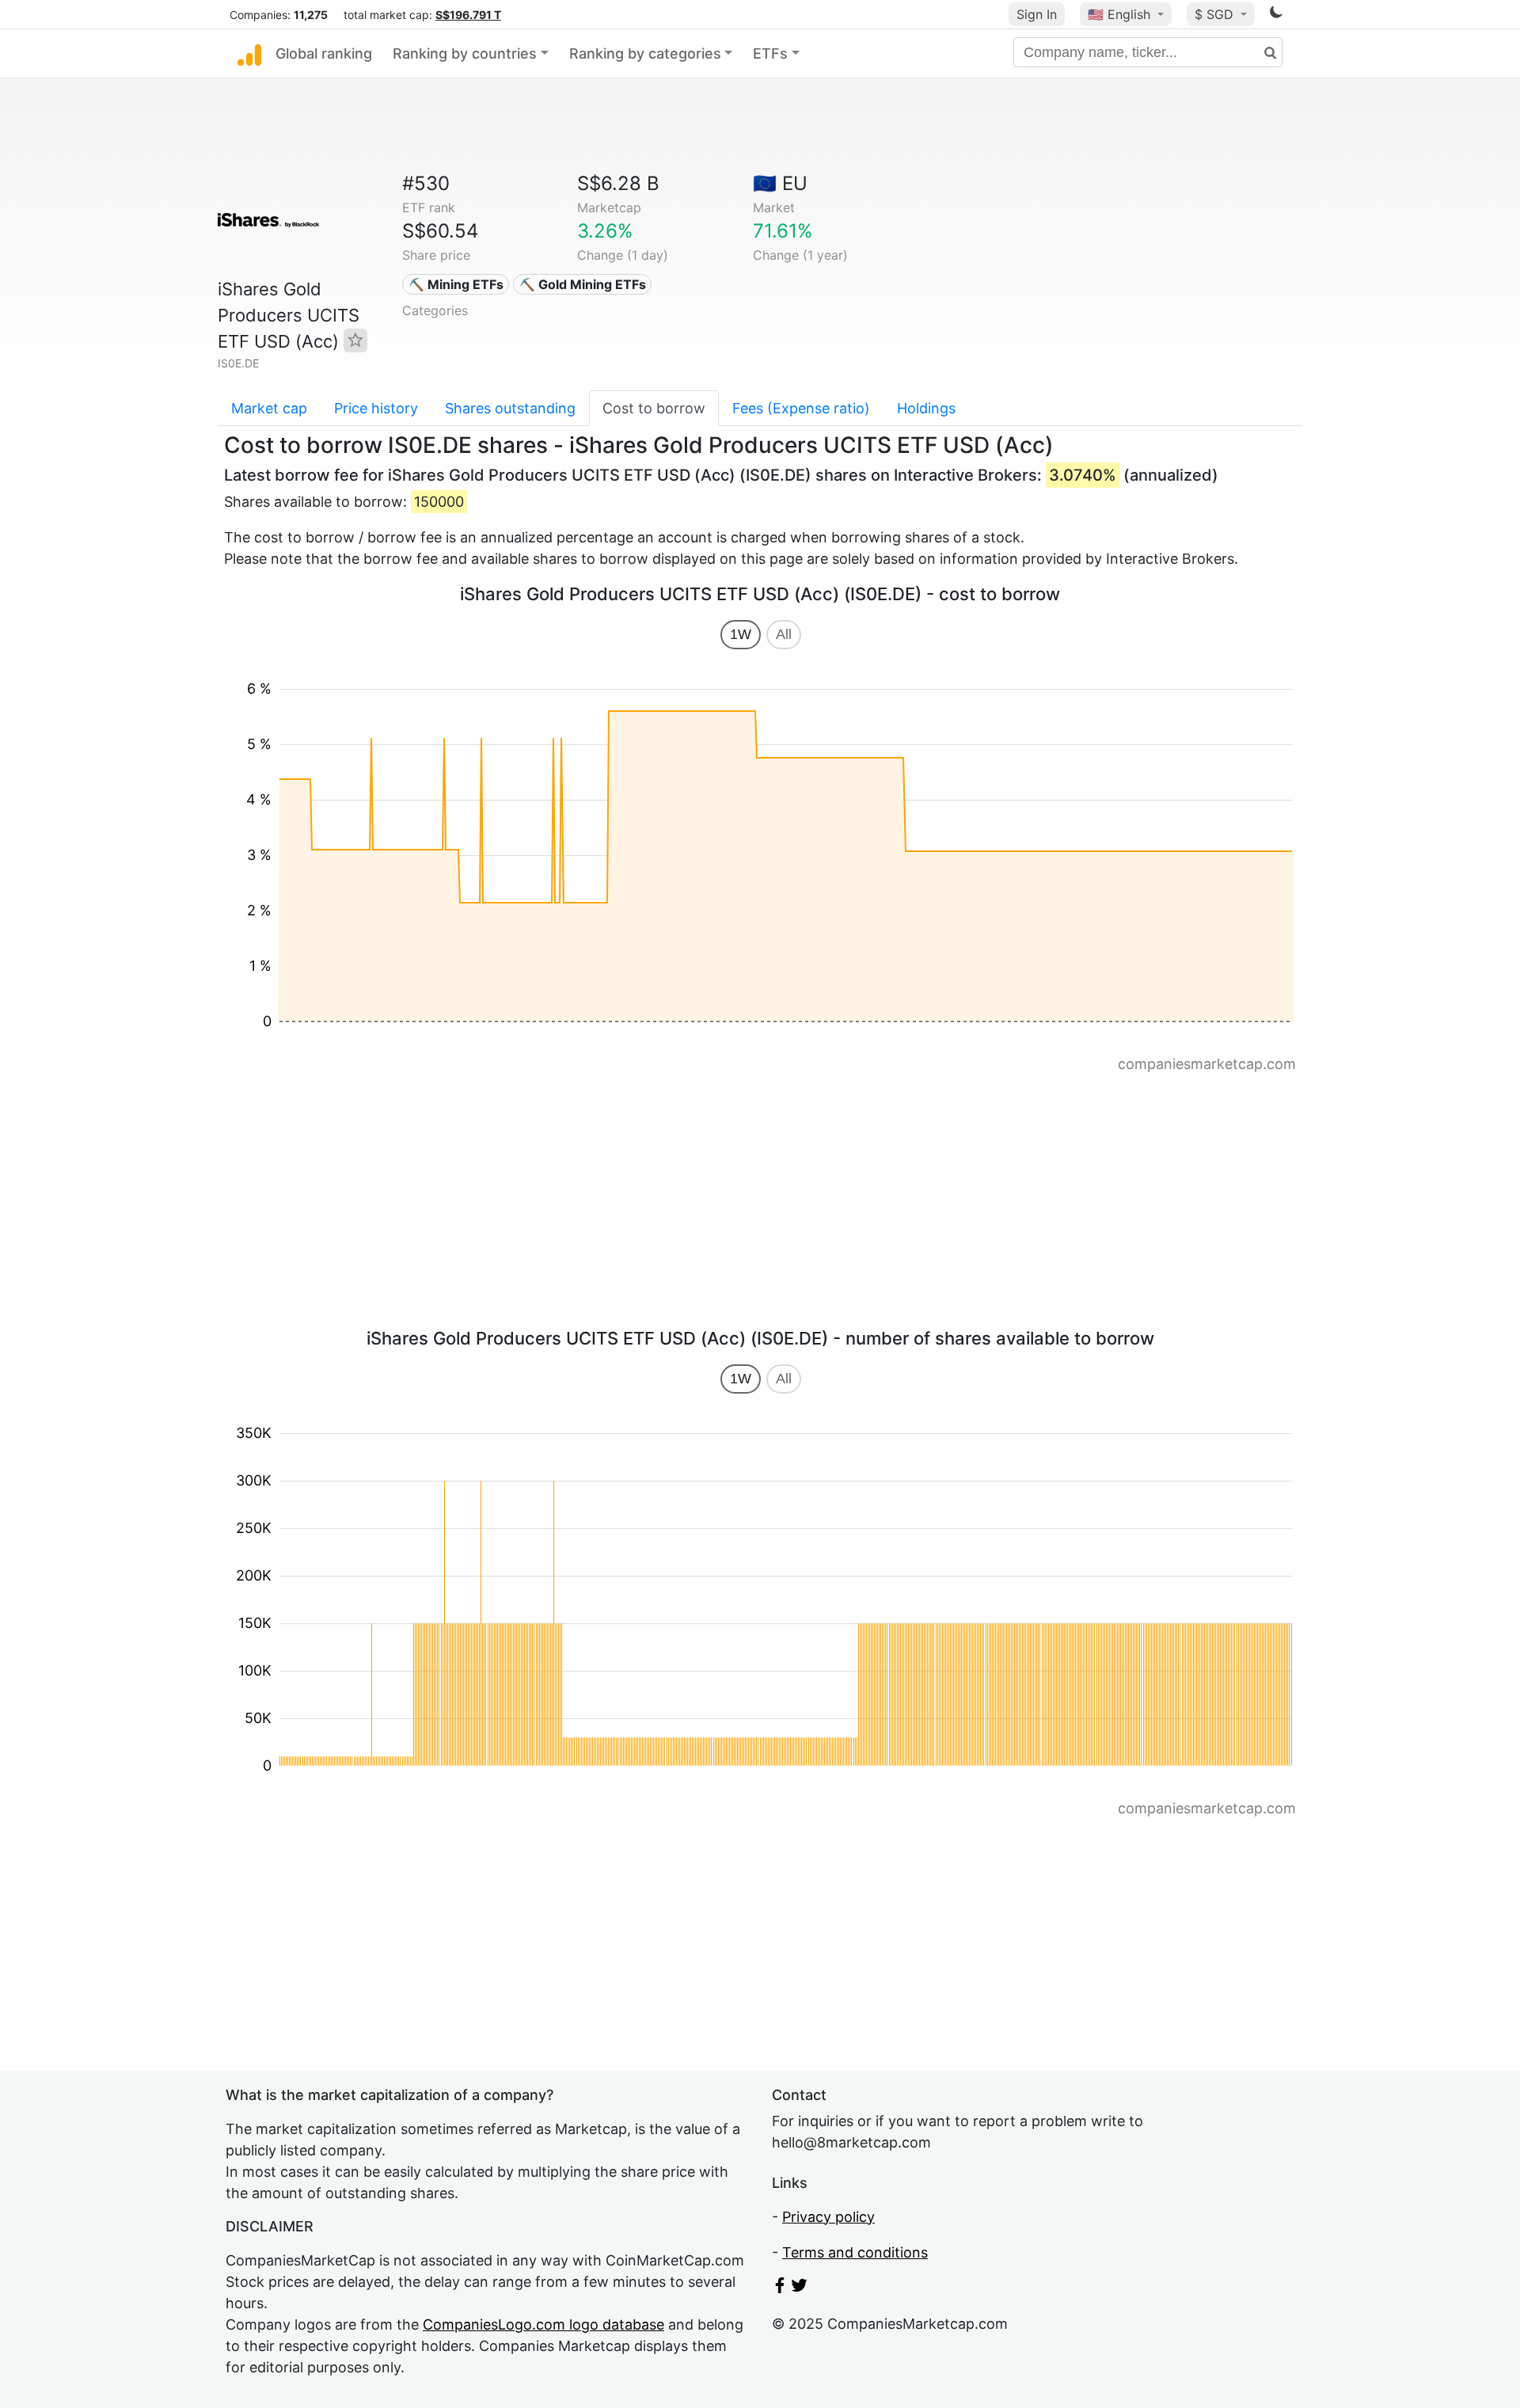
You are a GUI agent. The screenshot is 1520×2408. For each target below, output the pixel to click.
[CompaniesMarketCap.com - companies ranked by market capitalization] (249, 54)
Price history (376, 408)
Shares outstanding (510, 408)
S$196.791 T (468, 15)
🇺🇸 (1119, 14)
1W (741, 634)
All (784, 634)
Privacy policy (828, 2217)
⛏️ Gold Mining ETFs (583, 284)
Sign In (1037, 14)
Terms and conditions (855, 2252)
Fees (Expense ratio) (801, 408)
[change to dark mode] (1276, 15)
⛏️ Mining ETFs (456, 284)
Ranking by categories (645, 53)
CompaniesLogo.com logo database (543, 2324)
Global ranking (324, 53)
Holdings (926, 408)
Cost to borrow (654, 408)
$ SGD (1216, 14)
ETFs (770, 53)
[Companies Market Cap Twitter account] (800, 2288)
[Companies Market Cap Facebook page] (780, 2288)
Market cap (269, 408)
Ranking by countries (465, 53)
